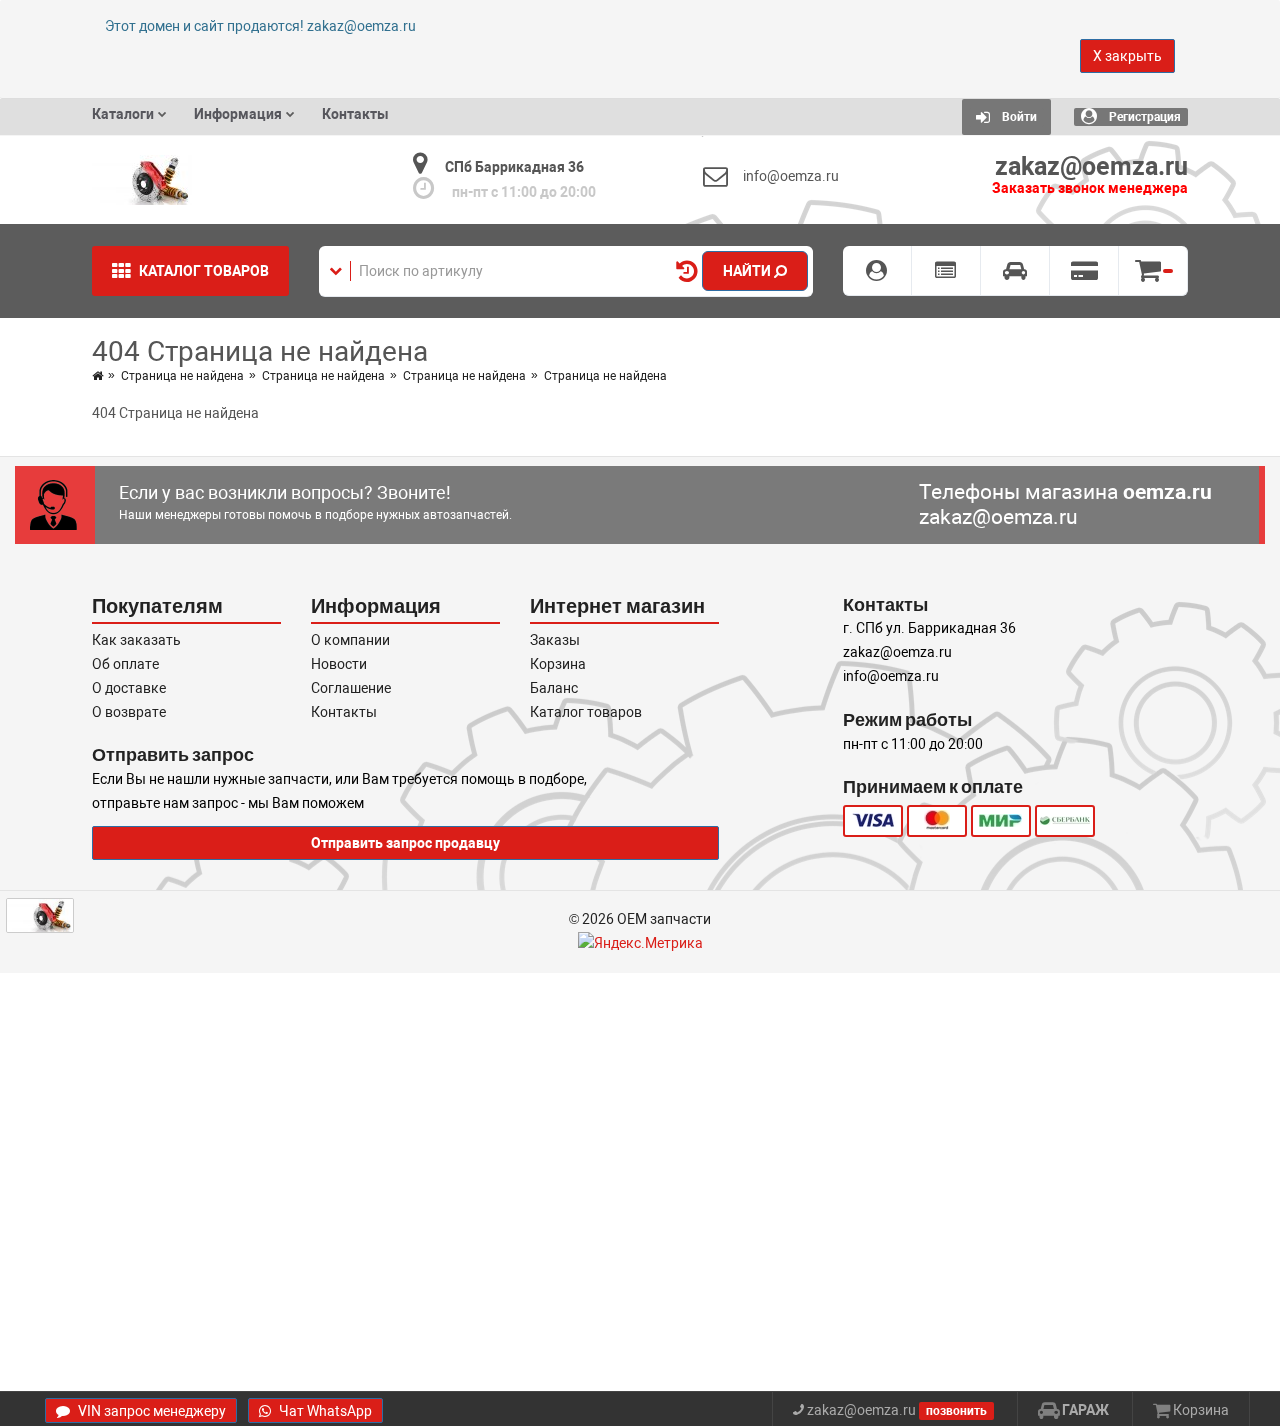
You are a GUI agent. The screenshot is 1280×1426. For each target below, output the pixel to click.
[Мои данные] (877, 271)
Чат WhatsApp (324, 1411)
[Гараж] (1015, 271)
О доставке (129, 688)
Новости (339, 664)
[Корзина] (1153, 271)
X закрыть (1127, 56)
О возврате (129, 712)
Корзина (558, 664)
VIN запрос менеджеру (150, 1411)
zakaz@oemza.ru (998, 517)
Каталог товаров (586, 712)
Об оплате (125, 664)
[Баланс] (1084, 271)
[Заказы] (946, 271)
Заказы (555, 640)
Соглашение (351, 688)
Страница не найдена (182, 376)
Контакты (344, 712)
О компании (350, 640)
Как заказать (136, 640)
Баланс (554, 688)
